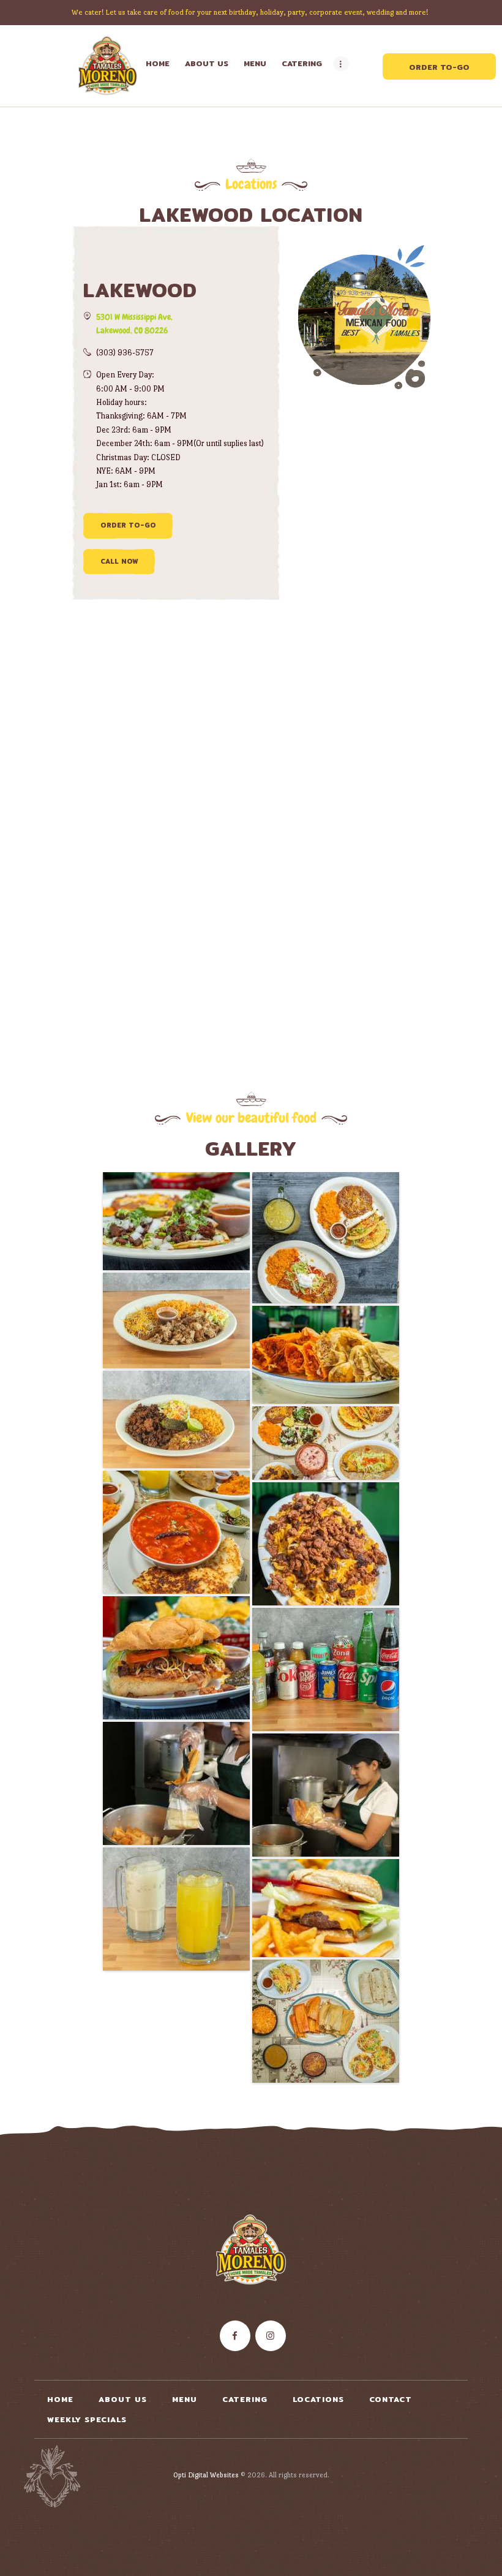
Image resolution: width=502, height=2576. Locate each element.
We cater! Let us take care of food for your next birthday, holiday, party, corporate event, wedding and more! (251, 12)
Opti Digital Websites (206, 2475)
